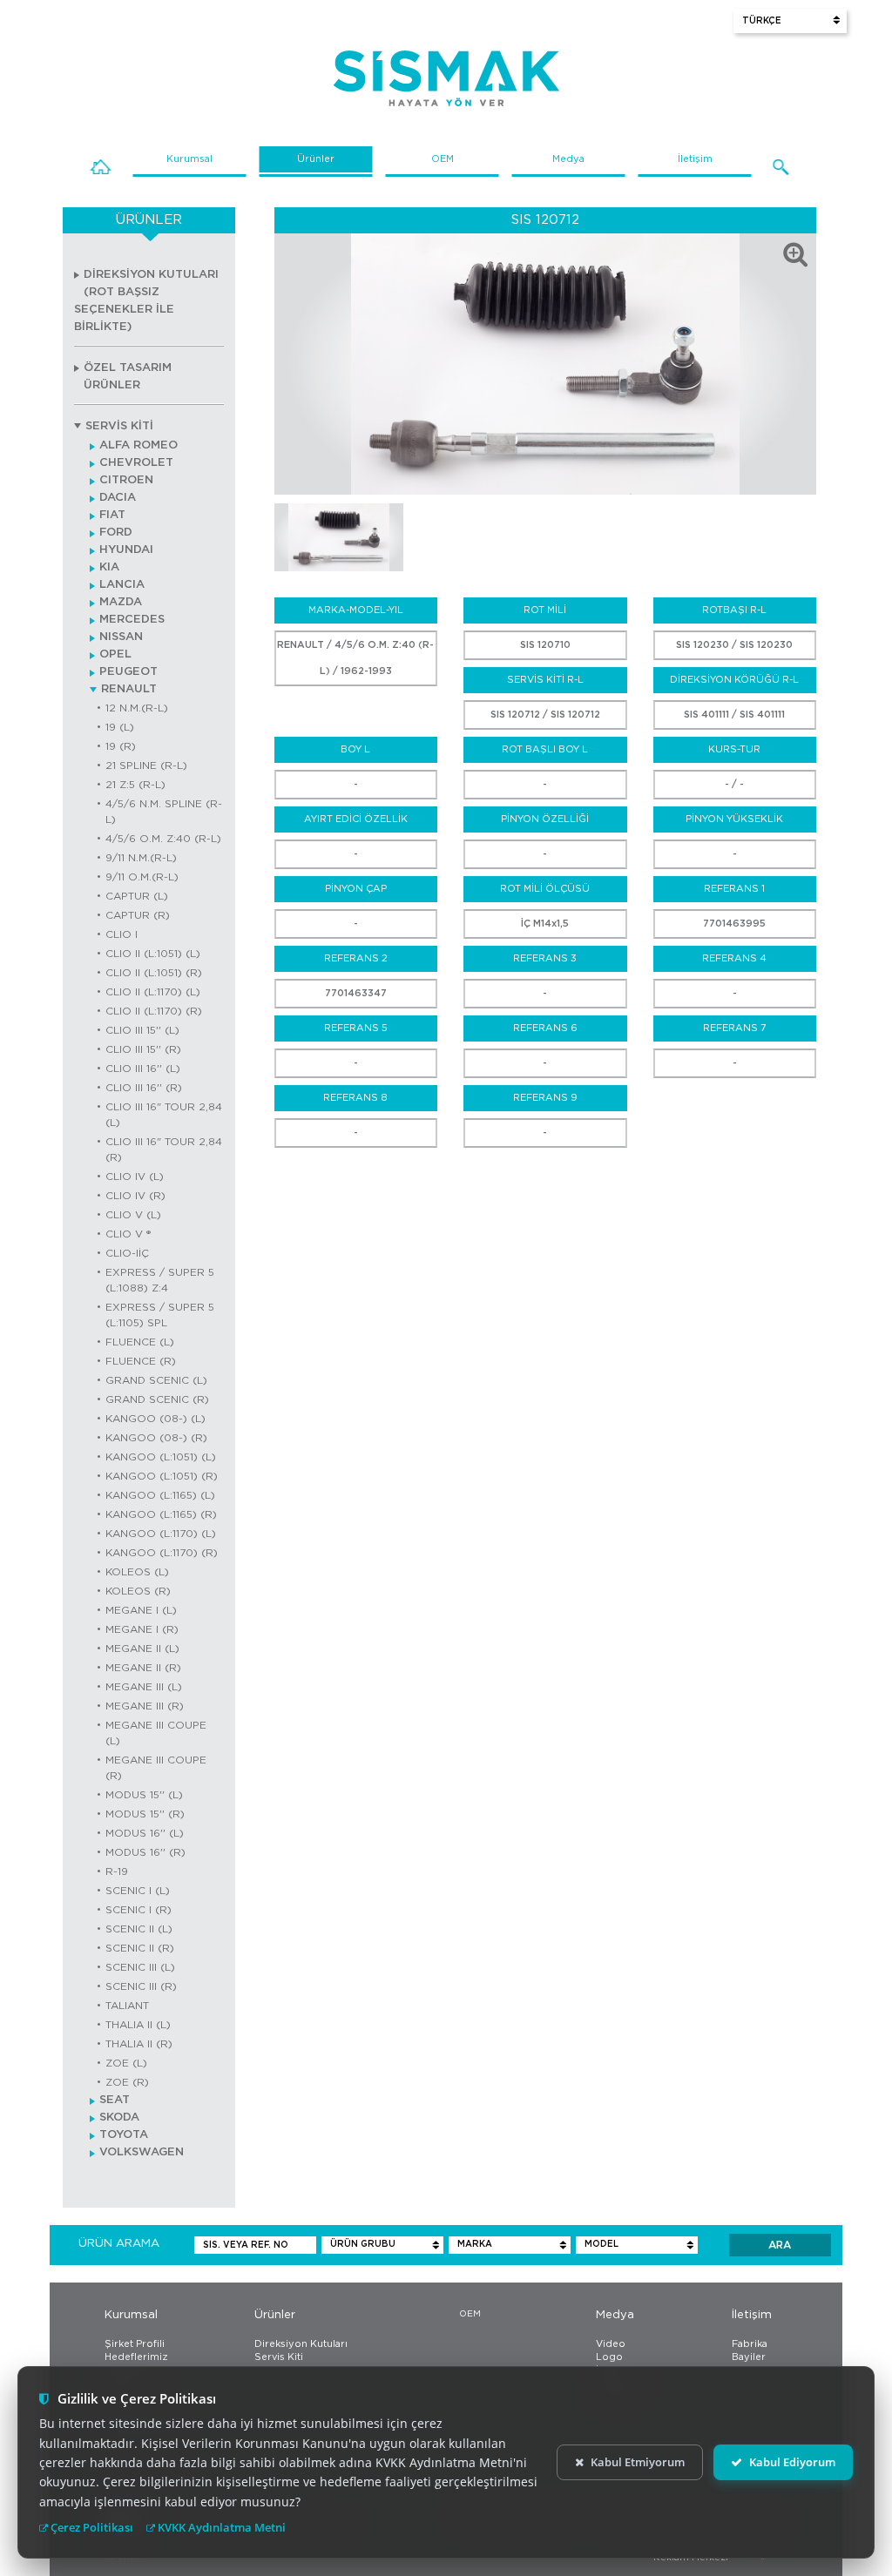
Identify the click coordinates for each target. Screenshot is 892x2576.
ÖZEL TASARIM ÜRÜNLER (128, 377)
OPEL (115, 654)
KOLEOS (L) (137, 1572)
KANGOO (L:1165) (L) (160, 1495)
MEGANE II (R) (143, 1668)
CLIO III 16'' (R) (144, 1088)
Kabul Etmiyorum (638, 2462)
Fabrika (750, 2344)
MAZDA (121, 602)
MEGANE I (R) (142, 1629)
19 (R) (121, 746)
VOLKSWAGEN (142, 2152)
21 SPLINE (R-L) (146, 765)
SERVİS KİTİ (119, 426)
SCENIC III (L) (140, 1967)
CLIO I (122, 934)
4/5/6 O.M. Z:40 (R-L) (163, 839)
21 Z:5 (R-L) (135, 785)
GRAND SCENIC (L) (156, 1380)
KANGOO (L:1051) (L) (161, 1457)
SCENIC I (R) (139, 1910)
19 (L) (120, 727)
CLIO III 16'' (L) (143, 1069)
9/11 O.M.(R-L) (142, 877)
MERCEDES (132, 620)
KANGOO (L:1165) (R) (161, 1514)
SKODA (119, 2117)
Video (611, 2344)
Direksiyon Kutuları (301, 2344)
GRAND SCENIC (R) (157, 1399)
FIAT (112, 515)
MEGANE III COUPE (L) (156, 1733)
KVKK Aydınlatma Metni (220, 2527)
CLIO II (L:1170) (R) (154, 1011)
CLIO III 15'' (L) (142, 1030)
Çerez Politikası (91, 2527)
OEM (443, 159)
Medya (568, 159)
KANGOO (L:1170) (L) (161, 1534)
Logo (609, 2357)
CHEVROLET (136, 463)
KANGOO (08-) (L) (155, 1419)
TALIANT (127, 2006)
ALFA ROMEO (139, 445)
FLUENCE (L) (140, 1342)
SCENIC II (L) (139, 1929)
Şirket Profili (135, 2344)
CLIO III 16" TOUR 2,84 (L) (164, 1115)
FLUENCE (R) (141, 1361)
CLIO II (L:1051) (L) (153, 954)
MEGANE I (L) (141, 1610)
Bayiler (749, 2357)
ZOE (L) (126, 2063)
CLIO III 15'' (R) (143, 1049)
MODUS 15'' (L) (144, 1795)
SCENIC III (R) (141, 1986)
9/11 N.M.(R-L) (141, 858)
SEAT (115, 2100)
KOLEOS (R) (138, 1591)
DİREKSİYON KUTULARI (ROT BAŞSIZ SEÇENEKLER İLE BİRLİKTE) (146, 301)
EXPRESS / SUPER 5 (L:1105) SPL (160, 1315)
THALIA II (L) (138, 2025)
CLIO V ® (128, 1234)
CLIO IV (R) (135, 1196)
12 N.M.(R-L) (137, 708)
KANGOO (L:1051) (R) (162, 1476)
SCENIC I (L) (138, 1891)
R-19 (117, 1871)
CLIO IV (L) (135, 1177)
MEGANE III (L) (144, 1687)
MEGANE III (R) (145, 1706)
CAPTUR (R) (138, 915)
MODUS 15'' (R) (145, 1814)
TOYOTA (124, 2135)
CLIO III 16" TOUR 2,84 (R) (164, 1150)
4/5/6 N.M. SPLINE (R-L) (164, 812)
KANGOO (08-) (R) (156, 1438)
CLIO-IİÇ (127, 1253)
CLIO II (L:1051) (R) (154, 973)
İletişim (695, 159)
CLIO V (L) (133, 1215)
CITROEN (126, 480)
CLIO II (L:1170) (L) (153, 992)
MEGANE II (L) (142, 1649)
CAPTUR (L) (137, 896)
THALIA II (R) (139, 2044)
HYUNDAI (126, 550)
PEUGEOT (128, 672)
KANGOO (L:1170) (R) (162, 1553)
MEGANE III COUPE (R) (156, 1768)
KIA (109, 567)
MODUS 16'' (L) (145, 1833)
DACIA (118, 498)
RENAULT (129, 689)
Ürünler (316, 159)
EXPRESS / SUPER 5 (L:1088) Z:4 (160, 1280)
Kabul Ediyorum (792, 2462)
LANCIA (122, 585)
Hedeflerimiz (136, 2357)
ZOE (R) (127, 2082)
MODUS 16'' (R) (145, 1852)
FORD (116, 533)
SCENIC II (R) (140, 1948)
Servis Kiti (279, 2357)
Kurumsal (189, 159)
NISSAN (121, 637)
